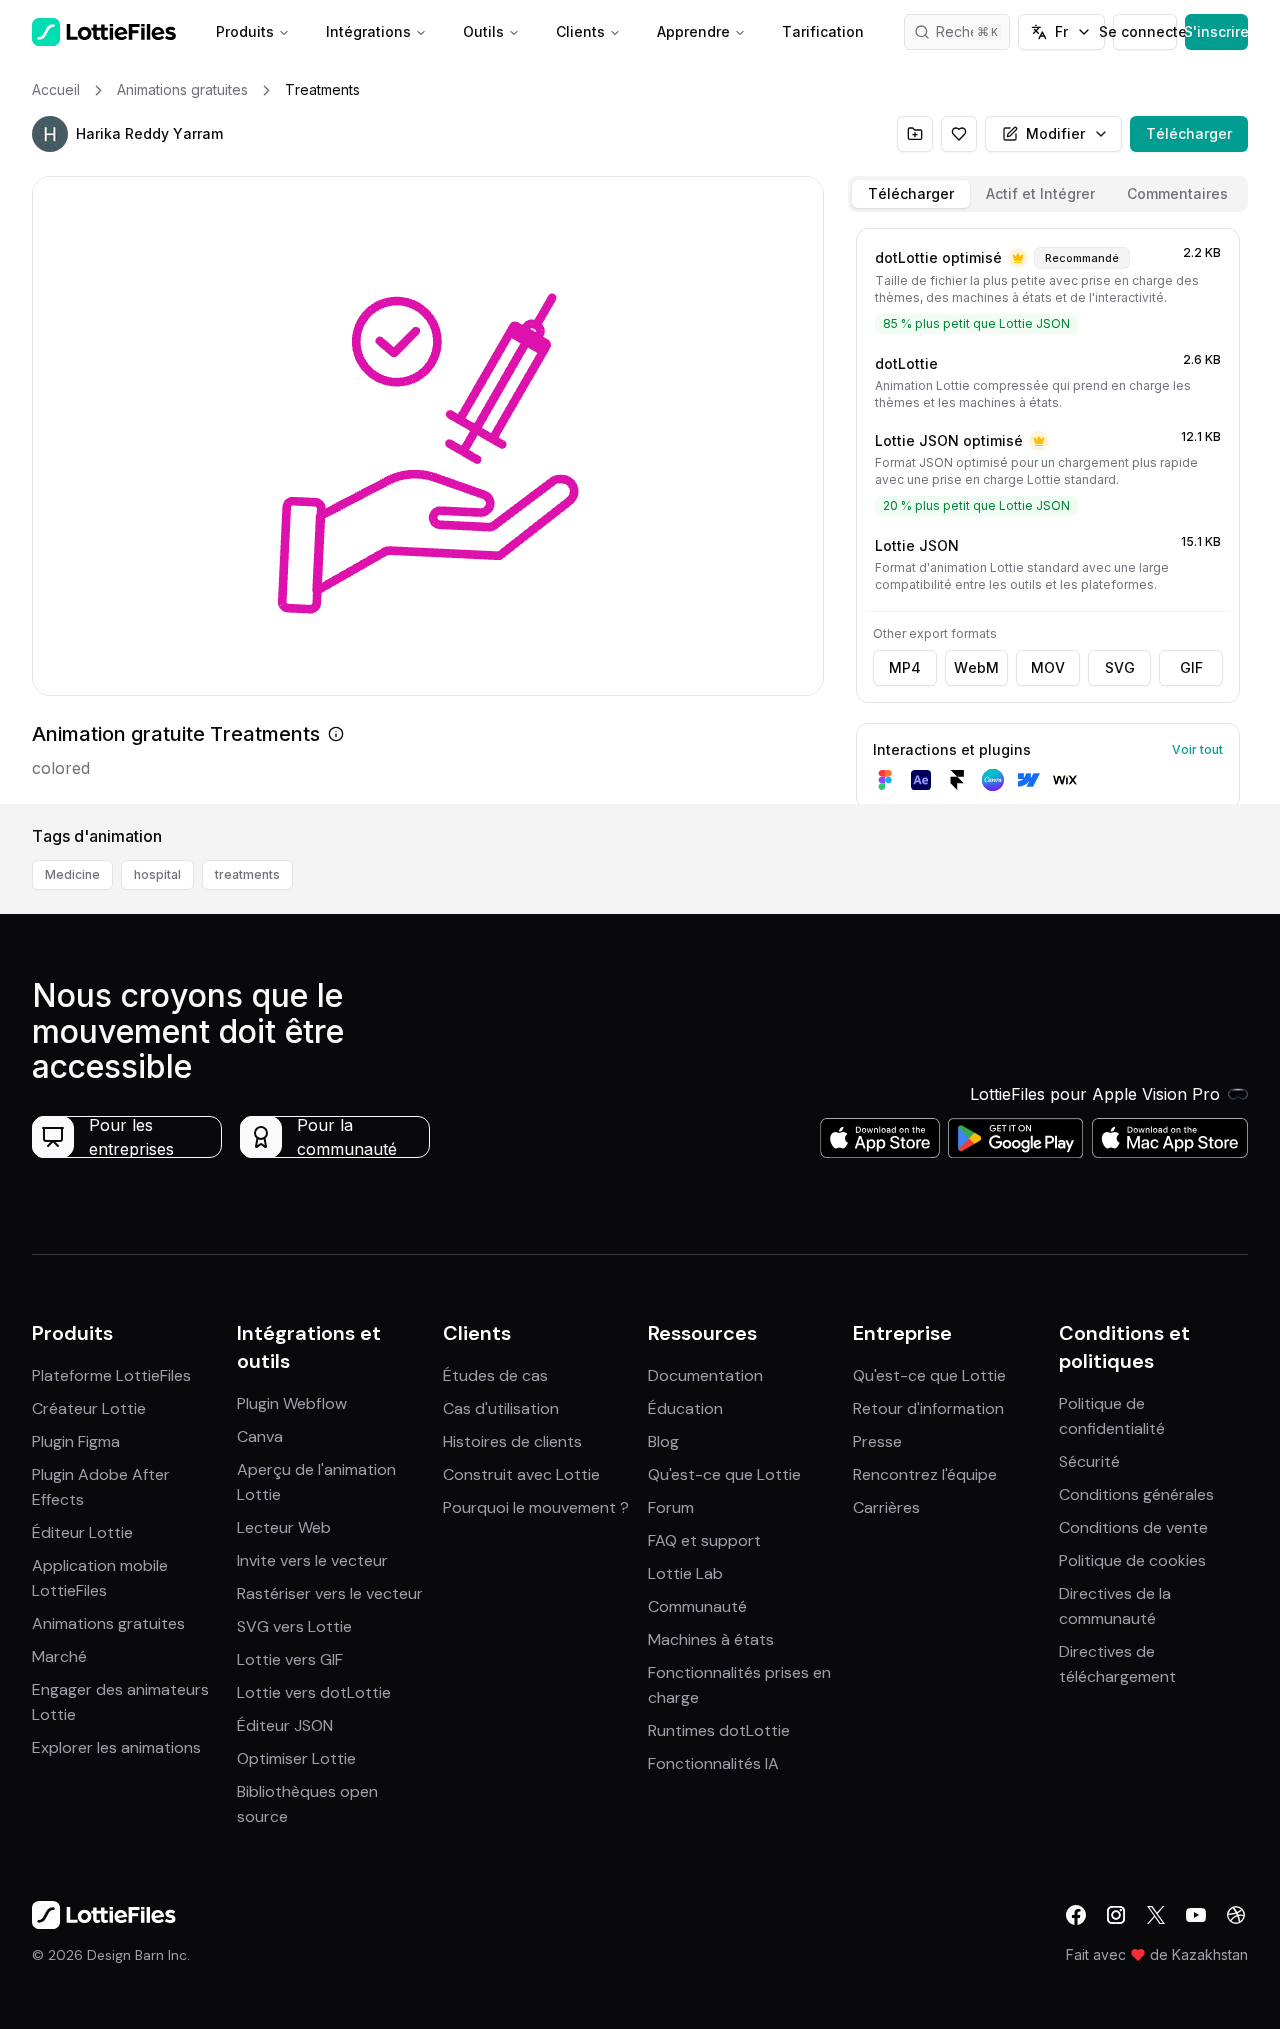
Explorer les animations (116, 1747)
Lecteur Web (284, 1527)
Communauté (697, 1606)
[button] (50, 134)
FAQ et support (704, 1540)
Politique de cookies (1132, 1560)
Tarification (823, 31)
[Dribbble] (1236, 1915)
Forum (671, 1507)
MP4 (905, 667)
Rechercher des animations (973, 31)
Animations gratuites (108, 1623)
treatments (247, 874)
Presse (877, 1441)
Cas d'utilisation (501, 1408)
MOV (1048, 667)
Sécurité (1089, 1461)
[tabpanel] (1048, 512)
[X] (1156, 1915)
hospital (157, 874)
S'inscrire (1216, 31)
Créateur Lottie (89, 1408)
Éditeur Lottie (82, 1532)
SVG (1120, 667)
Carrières (886, 1507)
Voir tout (1197, 749)
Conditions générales (1136, 1494)
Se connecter (1144, 31)
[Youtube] (1196, 1915)
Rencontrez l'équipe (925, 1474)
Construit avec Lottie (521, 1474)
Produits (245, 31)
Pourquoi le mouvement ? (536, 1507)
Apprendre (693, 31)
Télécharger (1189, 133)
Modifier (1055, 133)
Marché (59, 1656)
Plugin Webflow (292, 1403)
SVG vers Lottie (294, 1626)
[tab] (911, 194)
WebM (976, 667)
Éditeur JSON (285, 1725)
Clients (580, 31)
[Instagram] (1116, 1915)
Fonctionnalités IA (713, 1763)
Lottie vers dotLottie (314, 1692)
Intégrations (368, 31)
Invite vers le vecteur (312, 1560)
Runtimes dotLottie (719, 1730)
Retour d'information (928, 1408)
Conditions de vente (1133, 1527)
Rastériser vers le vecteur (330, 1593)
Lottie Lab (685, 1573)
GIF (1191, 667)
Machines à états (711, 1639)
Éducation (685, 1408)
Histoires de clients (512, 1441)
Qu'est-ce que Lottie (724, 1474)
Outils (483, 31)
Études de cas (495, 1375)
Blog (663, 1441)
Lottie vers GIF (290, 1659)
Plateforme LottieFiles (111, 1375)
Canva (260, 1436)
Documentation (705, 1375)
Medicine (72, 874)
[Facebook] (1076, 1915)
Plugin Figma (76, 1441)
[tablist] (1048, 194)
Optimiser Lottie (296, 1758)
